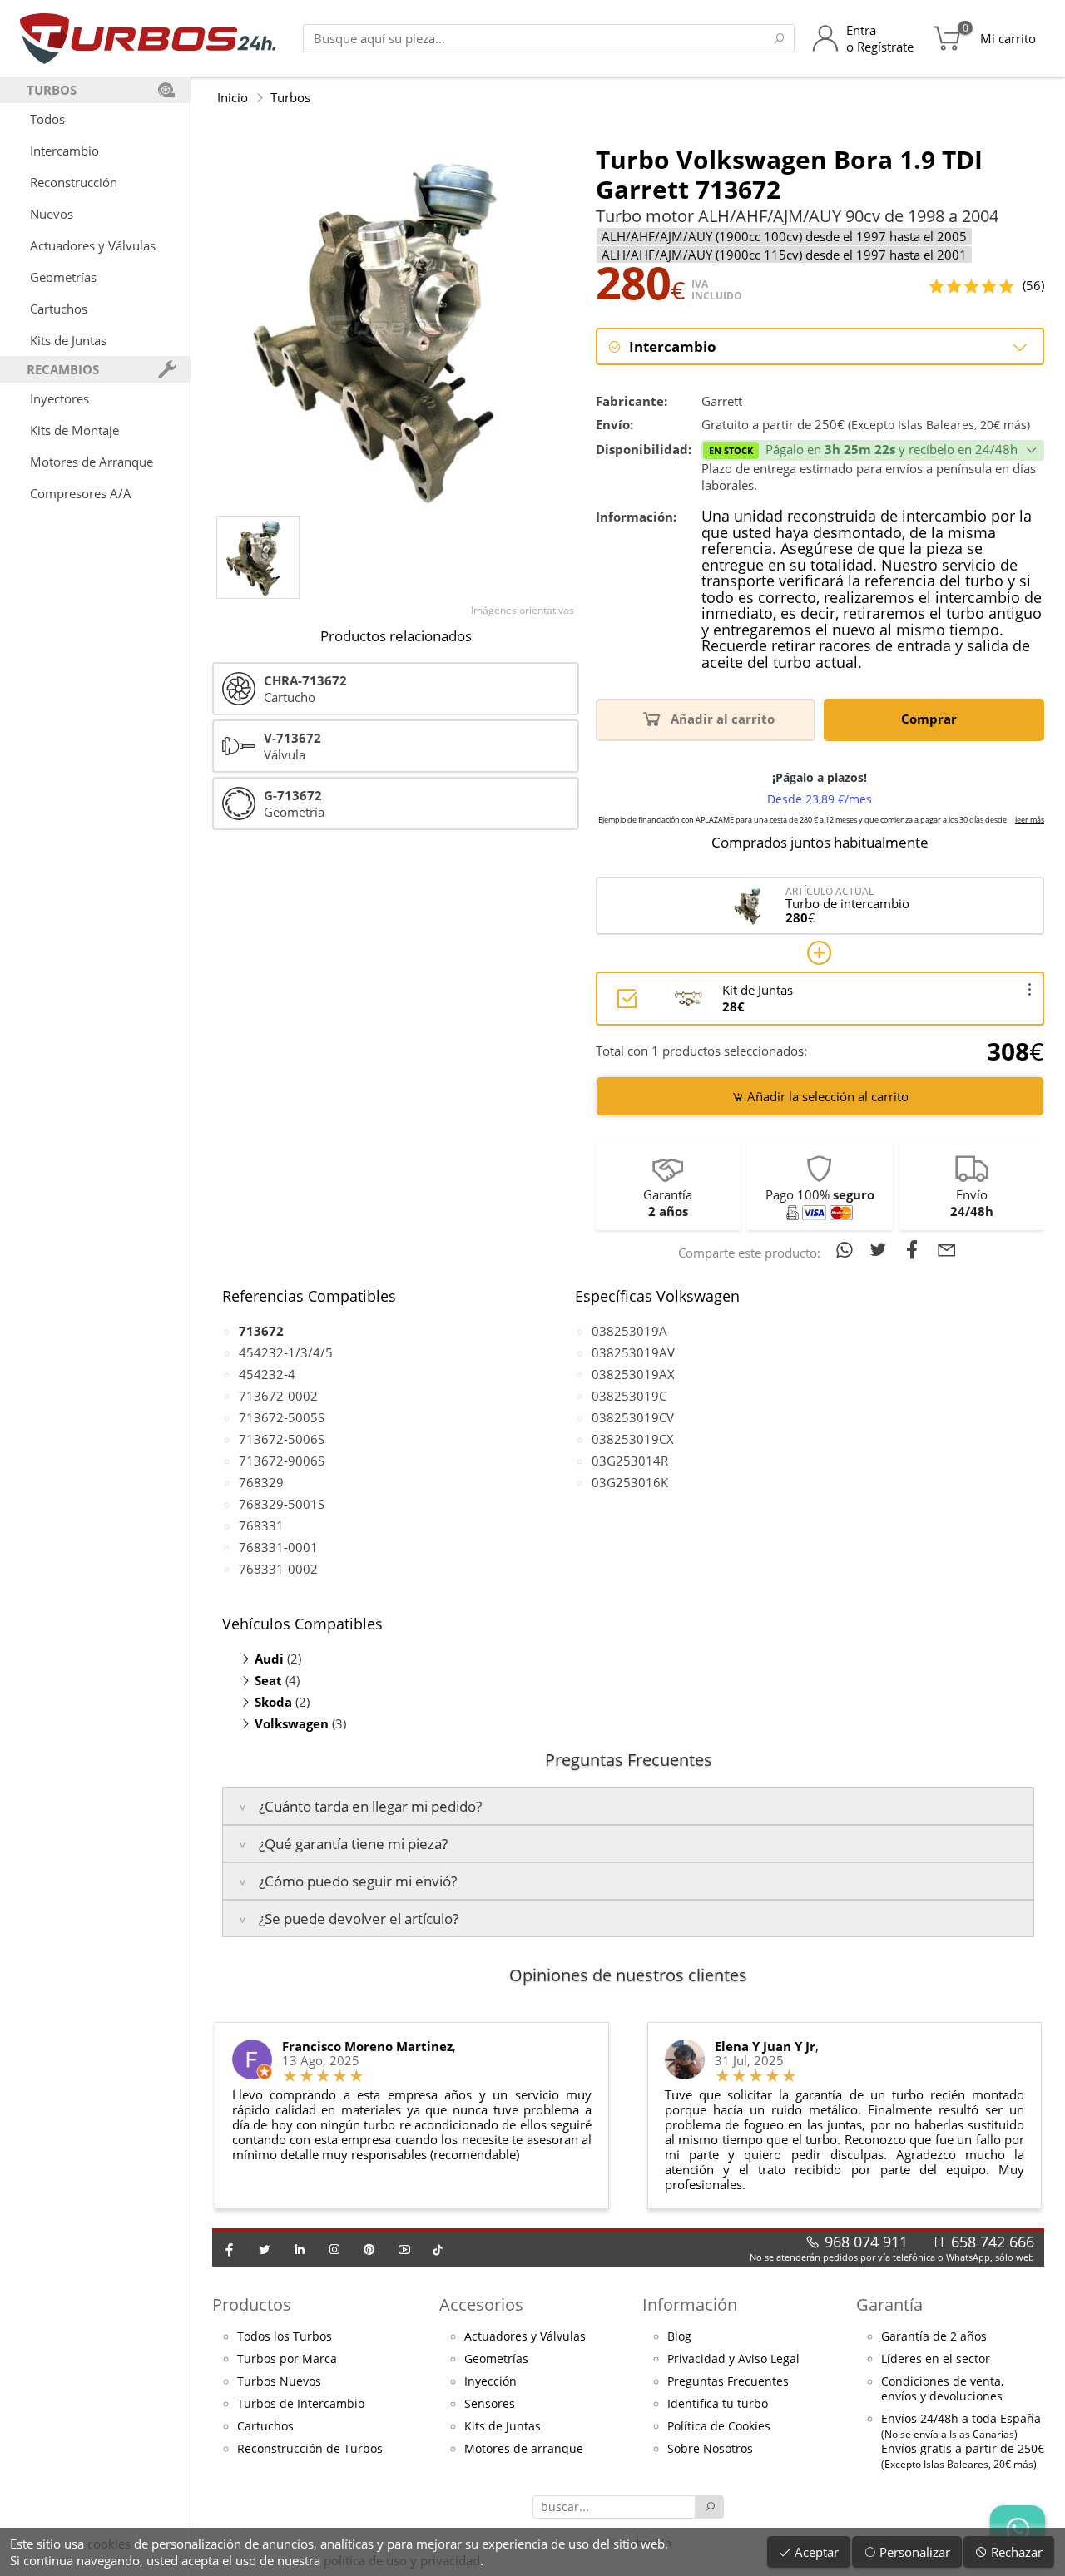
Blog (679, 2336)
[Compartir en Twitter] (882, 1249)
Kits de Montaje (74, 430)
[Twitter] (265, 2249)
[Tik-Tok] (438, 2249)
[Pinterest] (369, 2249)
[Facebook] (230, 2249)
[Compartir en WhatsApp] (847, 1249)
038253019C (629, 1396)
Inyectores (59, 398)
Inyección (490, 2381)
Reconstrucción (74, 182)
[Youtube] (404, 2249)
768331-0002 (278, 1569)
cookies (109, 2544)
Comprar (931, 719)
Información (690, 2304)
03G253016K (630, 1482)
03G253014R (630, 1461)
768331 (261, 1525)
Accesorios (481, 2304)
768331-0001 (278, 1547)
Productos (252, 2304)
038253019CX (633, 1439)
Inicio (233, 97)
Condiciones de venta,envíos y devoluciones (942, 2389)
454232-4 (267, 1374)
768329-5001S (282, 1504)
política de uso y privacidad (402, 2560)
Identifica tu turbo (718, 2404)
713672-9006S (282, 1461)
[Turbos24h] (148, 38)
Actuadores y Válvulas (93, 245)
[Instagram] (334, 2249)
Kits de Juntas (68, 340)
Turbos (290, 97)
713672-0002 (278, 1396)
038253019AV (633, 1352)
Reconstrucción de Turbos (310, 2449)
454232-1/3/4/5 (286, 1352)
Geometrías (63, 277)
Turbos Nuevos (279, 2381)
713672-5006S (282, 1439)
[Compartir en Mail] (947, 1249)
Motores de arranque (524, 2449)
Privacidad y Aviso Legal (733, 2359)
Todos (47, 119)
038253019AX (633, 1374)
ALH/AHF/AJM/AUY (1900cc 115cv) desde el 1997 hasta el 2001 (784, 255)
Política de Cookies (719, 2426)
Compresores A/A (81, 493)
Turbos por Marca (287, 2359)
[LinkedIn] (300, 2249)
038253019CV (633, 1417)
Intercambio (64, 151)
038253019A (629, 1331)
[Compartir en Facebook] (916, 1249)
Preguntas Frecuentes (728, 2381)
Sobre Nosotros (710, 2449)
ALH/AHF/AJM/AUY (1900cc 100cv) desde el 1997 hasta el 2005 (784, 236)
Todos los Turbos (285, 2336)
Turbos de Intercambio (301, 2404)
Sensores (490, 2404)
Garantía (889, 2304)
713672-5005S (282, 1417)
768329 (261, 1482)
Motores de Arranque (92, 462)
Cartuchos (59, 309)
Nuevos (52, 214)
